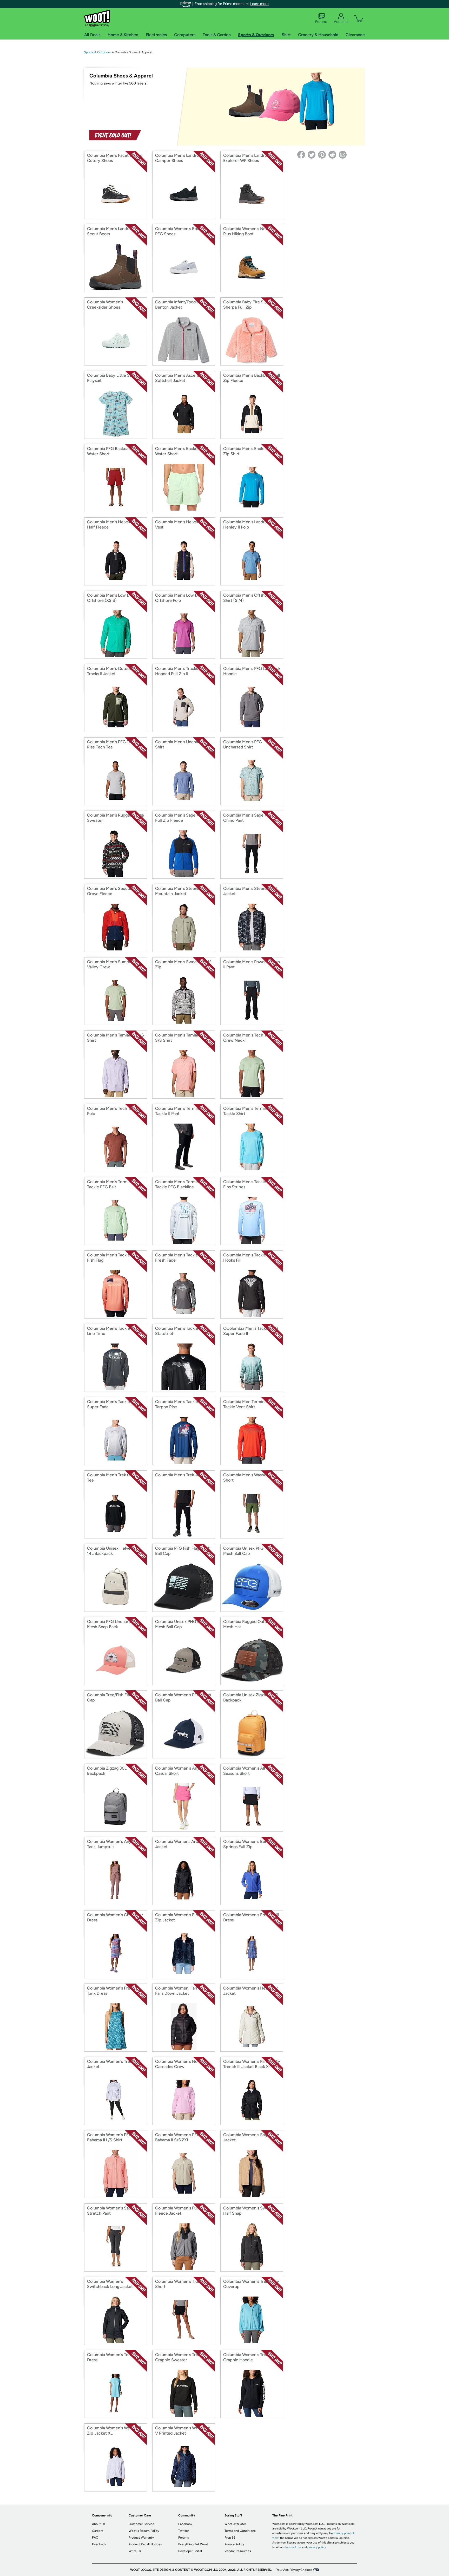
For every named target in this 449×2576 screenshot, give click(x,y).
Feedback (99, 2544)
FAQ (95, 2538)
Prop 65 (230, 2538)
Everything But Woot (193, 2544)
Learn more (259, 4)
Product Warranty (141, 2538)
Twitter (184, 2531)
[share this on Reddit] (332, 155)
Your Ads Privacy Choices (294, 2570)
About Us (99, 2524)
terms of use (293, 2547)
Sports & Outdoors (97, 52)
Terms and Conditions (240, 2531)
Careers (98, 2531)
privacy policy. (317, 2547)
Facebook (185, 2524)
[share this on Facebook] (301, 155)
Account (341, 22)
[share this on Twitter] (312, 155)
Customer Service (141, 2524)
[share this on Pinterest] (322, 155)
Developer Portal (190, 2551)
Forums (321, 22)
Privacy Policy (234, 2544)
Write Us (135, 2551)
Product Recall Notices (145, 2544)
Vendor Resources (238, 2551)
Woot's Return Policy (144, 2531)
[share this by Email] (343, 155)
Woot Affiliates (236, 2524)
